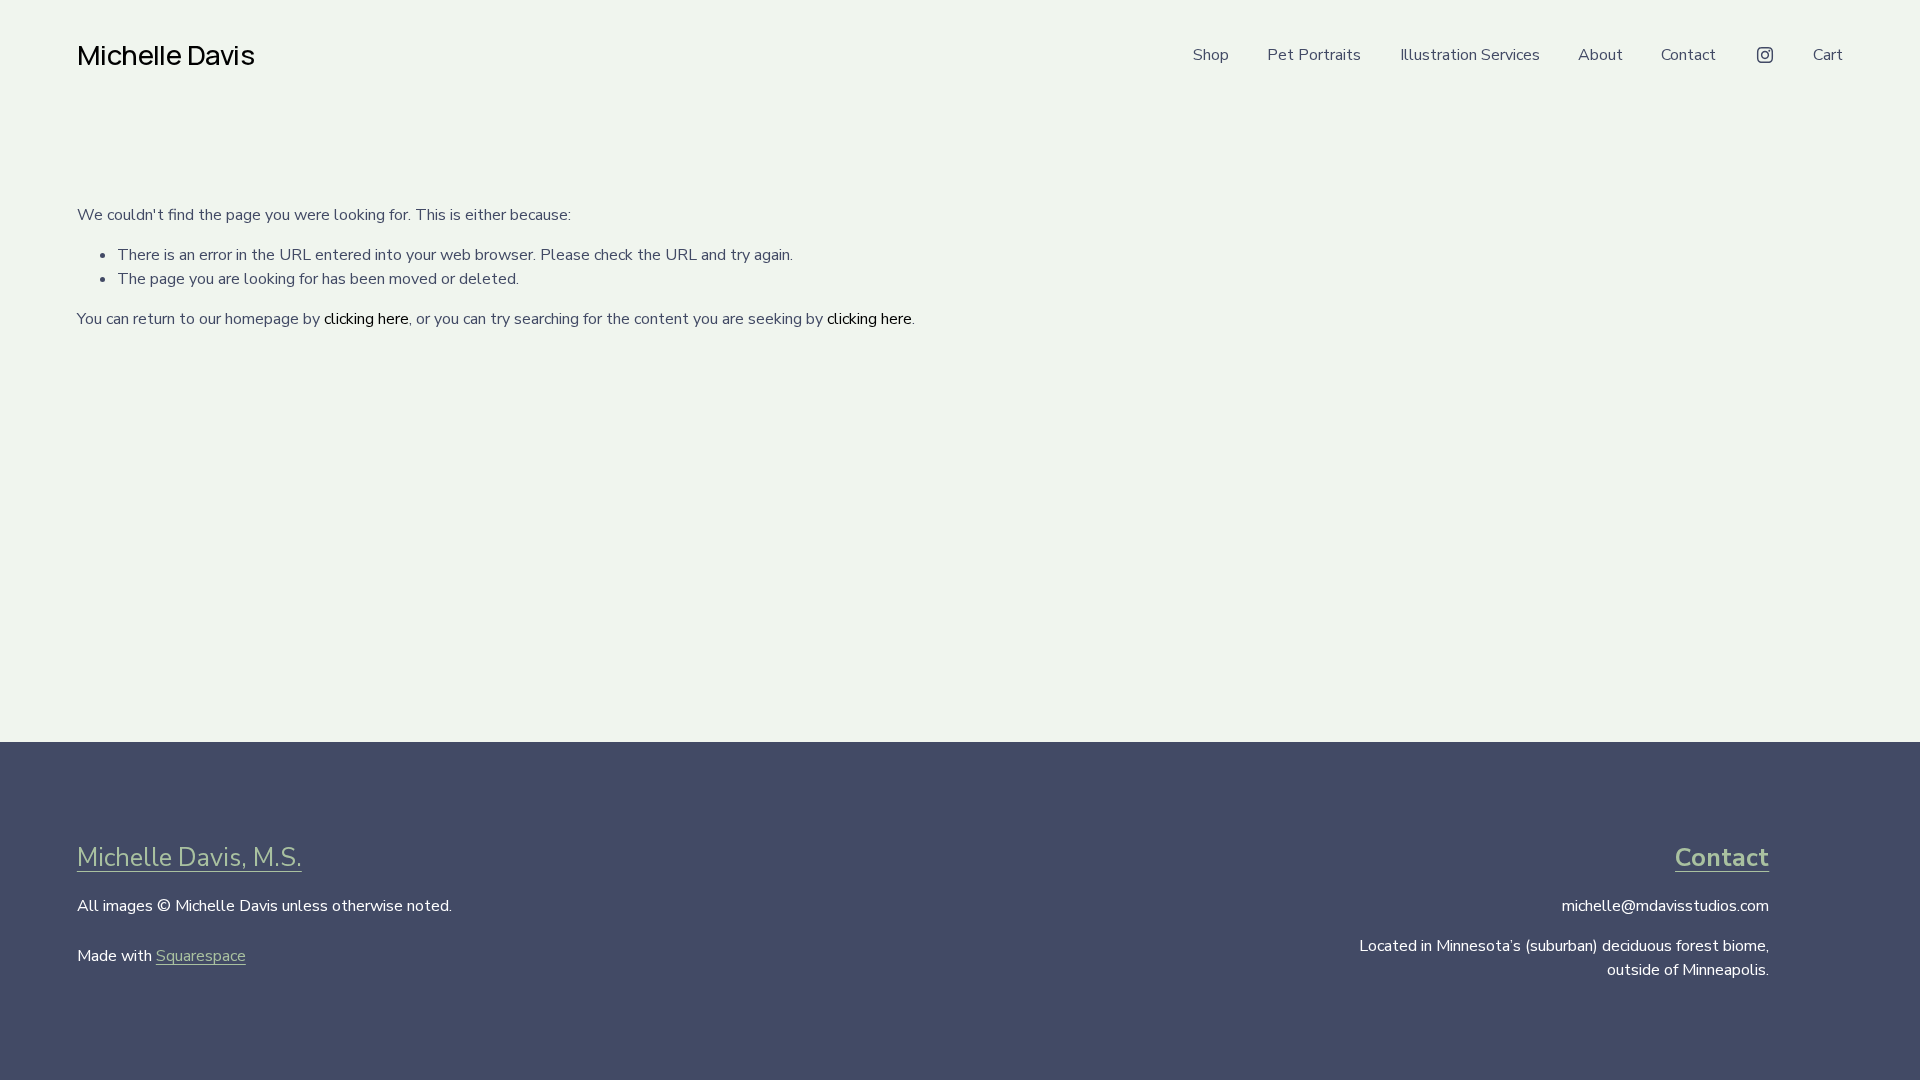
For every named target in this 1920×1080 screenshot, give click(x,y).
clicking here (366, 319)
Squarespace (201, 956)
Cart (1828, 55)
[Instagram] (1765, 55)
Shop (1211, 55)
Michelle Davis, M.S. (189, 858)
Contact (1688, 55)
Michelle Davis (165, 54)
